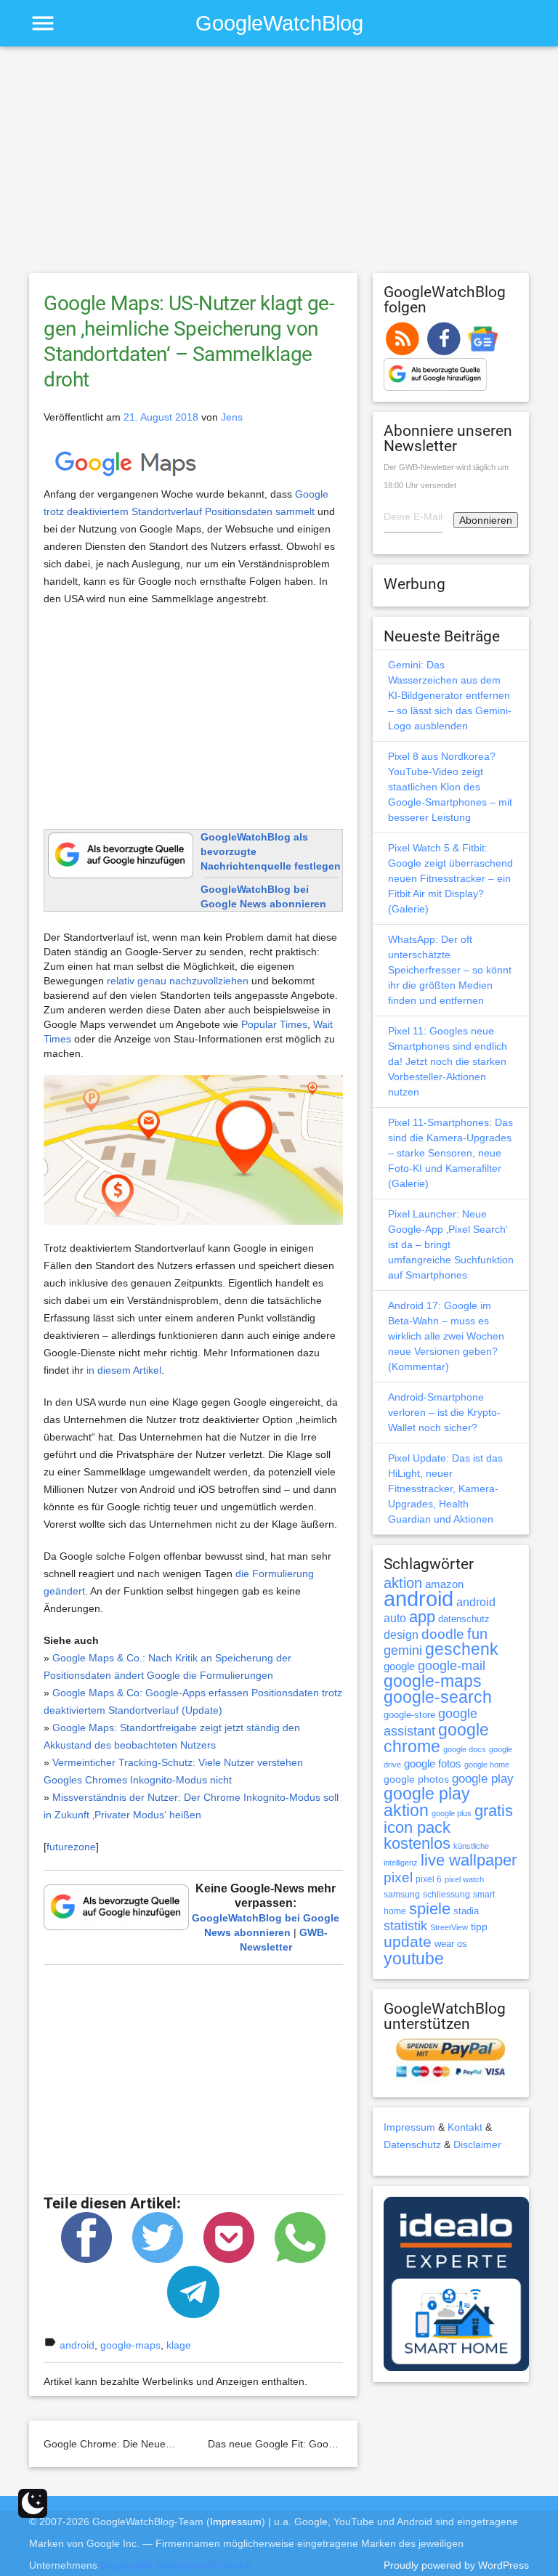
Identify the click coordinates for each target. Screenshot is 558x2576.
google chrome (436, 1738)
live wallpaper (469, 1860)
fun (477, 1634)
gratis (494, 1811)
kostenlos (417, 1843)
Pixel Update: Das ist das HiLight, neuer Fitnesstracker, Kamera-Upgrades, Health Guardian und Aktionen (445, 1489)
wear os (451, 1944)
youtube (414, 1959)
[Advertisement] (279, 166)
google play (483, 1779)
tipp (479, 1927)
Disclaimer (477, 2144)
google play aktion (427, 1802)
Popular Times (274, 1024)
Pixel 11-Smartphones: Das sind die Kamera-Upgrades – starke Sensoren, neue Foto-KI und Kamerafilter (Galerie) (450, 1153)
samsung (402, 1895)
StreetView (449, 1927)
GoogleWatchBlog (279, 23)
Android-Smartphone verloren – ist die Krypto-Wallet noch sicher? (444, 1412)
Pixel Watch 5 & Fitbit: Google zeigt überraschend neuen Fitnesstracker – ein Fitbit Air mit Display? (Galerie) (450, 878)
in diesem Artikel (124, 1370)
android (77, 2345)
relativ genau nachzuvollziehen (178, 981)
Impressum (409, 2127)
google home (487, 1765)
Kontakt (465, 2127)
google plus (452, 1813)
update (408, 1941)
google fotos (433, 1763)
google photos (416, 1779)
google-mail (452, 1666)
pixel (398, 1877)
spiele (430, 1909)
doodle (443, 1634)
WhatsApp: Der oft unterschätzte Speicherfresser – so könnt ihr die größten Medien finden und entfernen (450, 970)
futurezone (71, 1847)
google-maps (130, 2345)
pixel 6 (429, 1879)
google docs (465, 1749)
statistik (405, 1926)
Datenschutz (412, 2144)
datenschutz (464, 1619)
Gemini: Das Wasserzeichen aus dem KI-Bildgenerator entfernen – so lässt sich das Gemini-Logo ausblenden (450, 695)
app (422, 1617)
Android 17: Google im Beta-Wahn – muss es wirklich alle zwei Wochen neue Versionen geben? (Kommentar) (446, 1336)
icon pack (417, 1827)
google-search (438, 1697)
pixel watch (464, 1879)
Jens (232, 417)
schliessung (446, 1895)
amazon (444, 1584)
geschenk (462, 1649)
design (401, 1635)
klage (179, 2345)
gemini (403, 1650)
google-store (409, 1715)
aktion (403, 1583)
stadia (466, 1911)
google (399, 1666)
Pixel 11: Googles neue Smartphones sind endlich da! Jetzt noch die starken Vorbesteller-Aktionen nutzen (448, 1061)
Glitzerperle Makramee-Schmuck (176, 2565)
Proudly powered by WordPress (456, 2565)
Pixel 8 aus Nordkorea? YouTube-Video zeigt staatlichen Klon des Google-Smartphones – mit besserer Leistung (450, 787)
